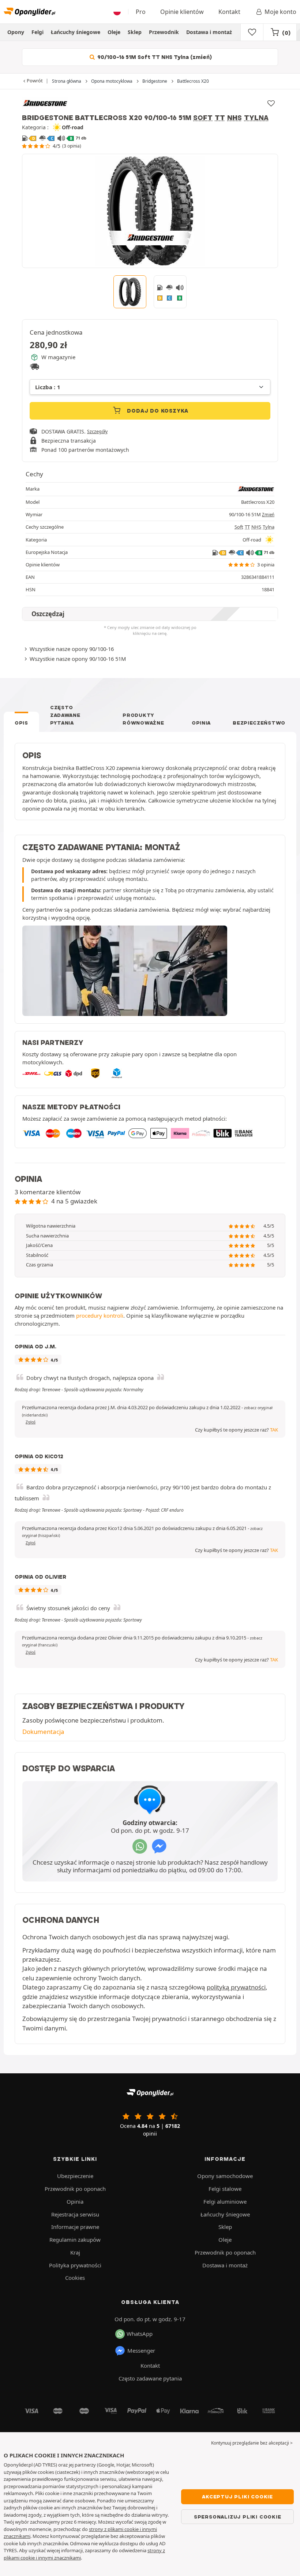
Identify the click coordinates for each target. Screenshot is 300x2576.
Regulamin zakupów (75, 2240)
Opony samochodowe (225, 2176)
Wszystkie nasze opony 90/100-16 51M (78, 659)
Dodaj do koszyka (157, 411)
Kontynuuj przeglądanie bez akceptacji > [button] (252, 2443)
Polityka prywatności (75, 2265)
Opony (16, 32)
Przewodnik (164, 32)
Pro (141, 12)
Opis (21, 723)
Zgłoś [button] (31, 1422)
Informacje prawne (75, 2227)
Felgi (37, 32)
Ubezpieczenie (75, 2176)
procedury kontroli (100, 1315)
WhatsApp (140, 2334)
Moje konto (280, 12)
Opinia (201, 723)
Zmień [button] (268, 515)
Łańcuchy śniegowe (76, 32)
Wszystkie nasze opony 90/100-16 (72, 649)
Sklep (135, 32)
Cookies (75, 2278)
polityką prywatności (236, 1987)
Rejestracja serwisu (75, 2214)
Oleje (114, 32)
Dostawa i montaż (209, 32)
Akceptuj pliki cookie (237, 2497)
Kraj (75, 2252)
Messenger (141, 2350)
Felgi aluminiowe (225, 2201)
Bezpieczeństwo (259, 723)
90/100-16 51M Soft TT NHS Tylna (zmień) (154, 57)
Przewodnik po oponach (75, 2189)
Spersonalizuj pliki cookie (238, 2517)
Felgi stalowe (225, 2189)
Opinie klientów (182, 12)
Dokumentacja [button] (43, 1732)
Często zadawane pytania (65, 715)
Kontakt (229, 12)
